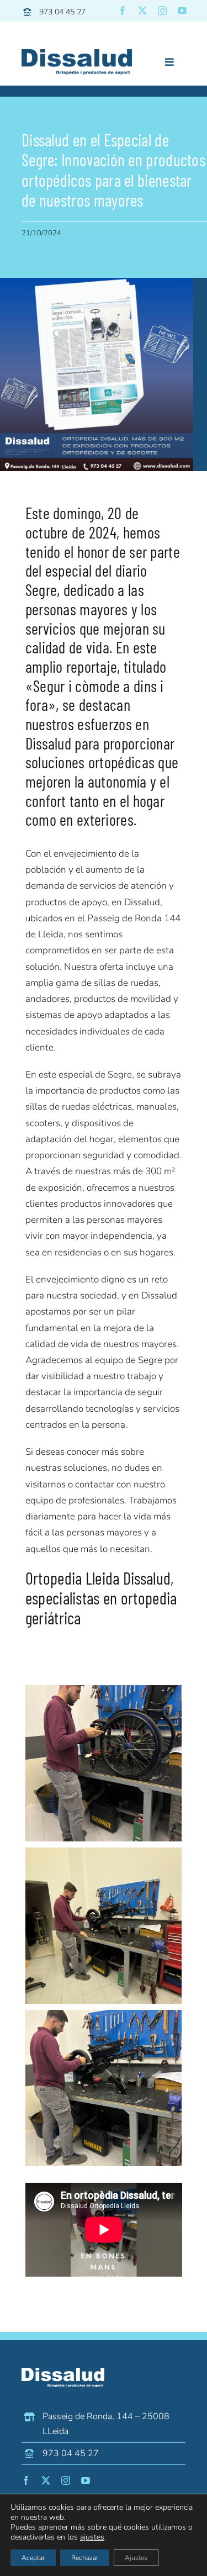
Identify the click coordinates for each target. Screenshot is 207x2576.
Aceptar (33, 2558)
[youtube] (182, 10)
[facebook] (123, 10)
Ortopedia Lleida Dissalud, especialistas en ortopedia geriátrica (101, 1598)
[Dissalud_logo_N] (63, 2372)
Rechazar (85, 2558)
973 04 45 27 (62, 12)
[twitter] (142, 10)
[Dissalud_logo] (77, 54)
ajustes (92, 2537)
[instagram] (162, 10)
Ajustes (136, 2558)
